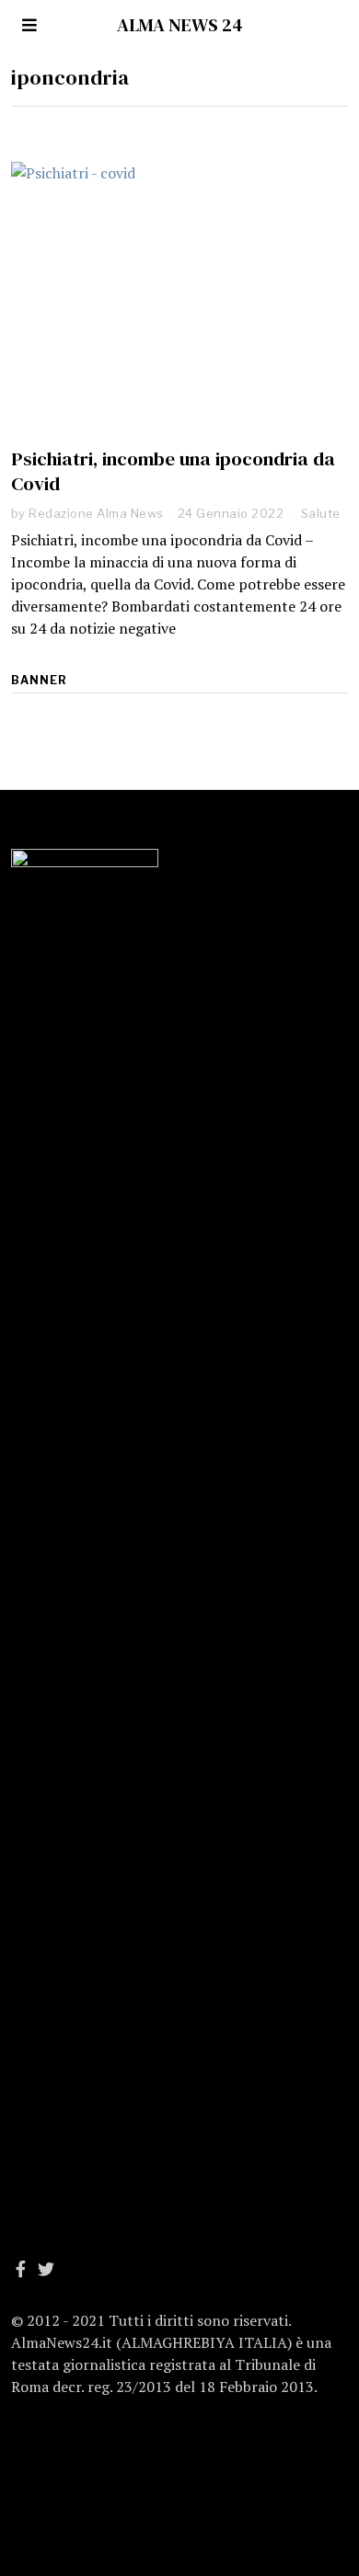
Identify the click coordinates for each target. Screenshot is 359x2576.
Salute (321, 513)
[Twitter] (46, 2269)
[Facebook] (21, 2269)
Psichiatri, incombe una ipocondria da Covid (173, 471)
